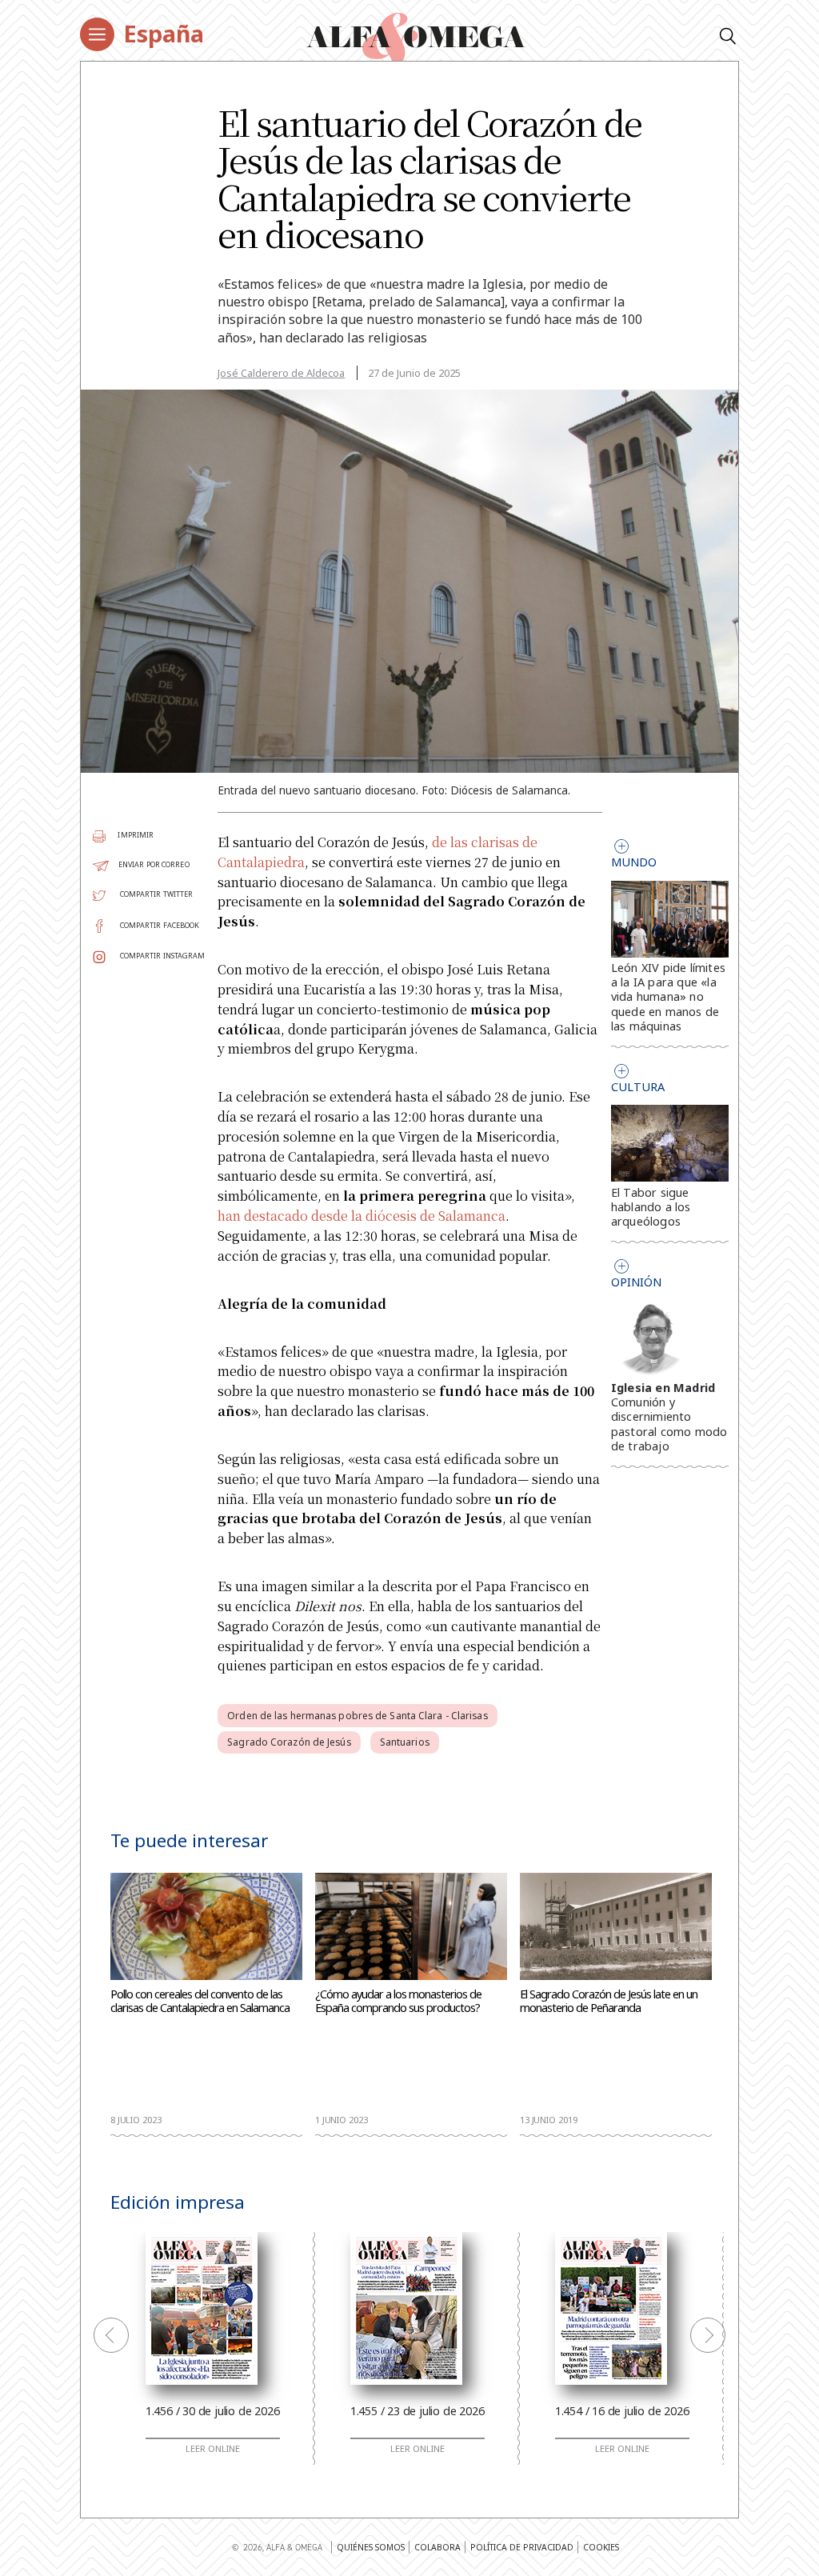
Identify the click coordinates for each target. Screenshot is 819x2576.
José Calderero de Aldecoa (281, 373)
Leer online (213, 2449)
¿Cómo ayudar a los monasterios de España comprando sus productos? (398, 2002)
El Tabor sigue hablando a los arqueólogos (651, 1207)
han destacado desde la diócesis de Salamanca (362, 1216)
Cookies (601, 2547)
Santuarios (405, 1742)
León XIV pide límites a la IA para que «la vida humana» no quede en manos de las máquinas (668, 997)
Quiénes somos (371, 2547)
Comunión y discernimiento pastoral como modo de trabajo (669, 1424)
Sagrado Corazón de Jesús (289, 1742)
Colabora (437, 2547)
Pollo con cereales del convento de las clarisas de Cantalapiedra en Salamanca (200, 2002)
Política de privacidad (522, 2547)
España (164, 33)
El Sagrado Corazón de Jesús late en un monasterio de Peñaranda (609, 2002)
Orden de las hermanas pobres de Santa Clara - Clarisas (357, 1716)
